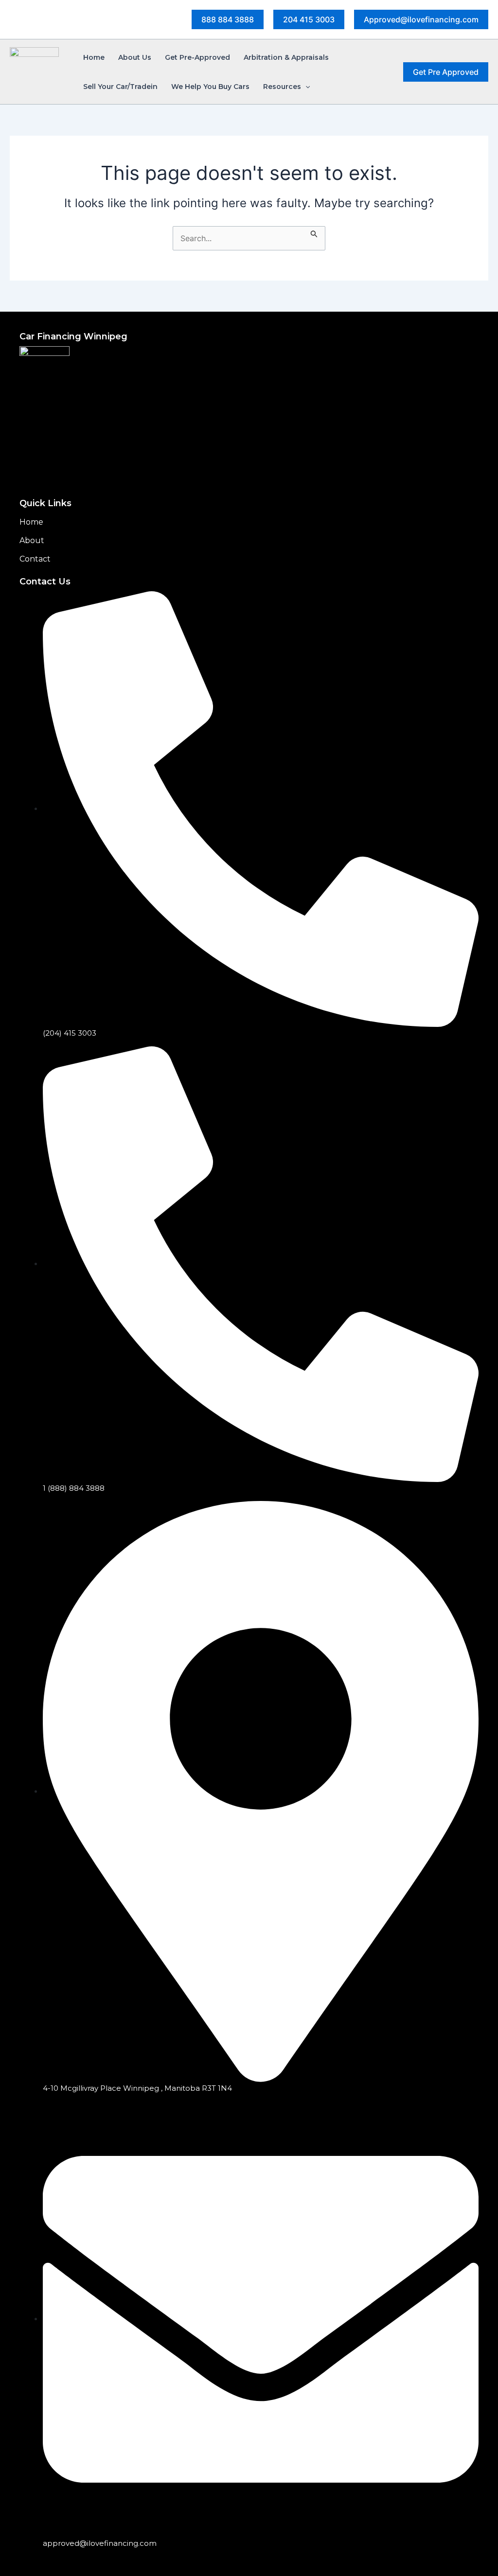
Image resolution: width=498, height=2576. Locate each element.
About (32, 540)
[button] (228, 19)
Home (31, 522)
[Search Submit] (314, 232)
